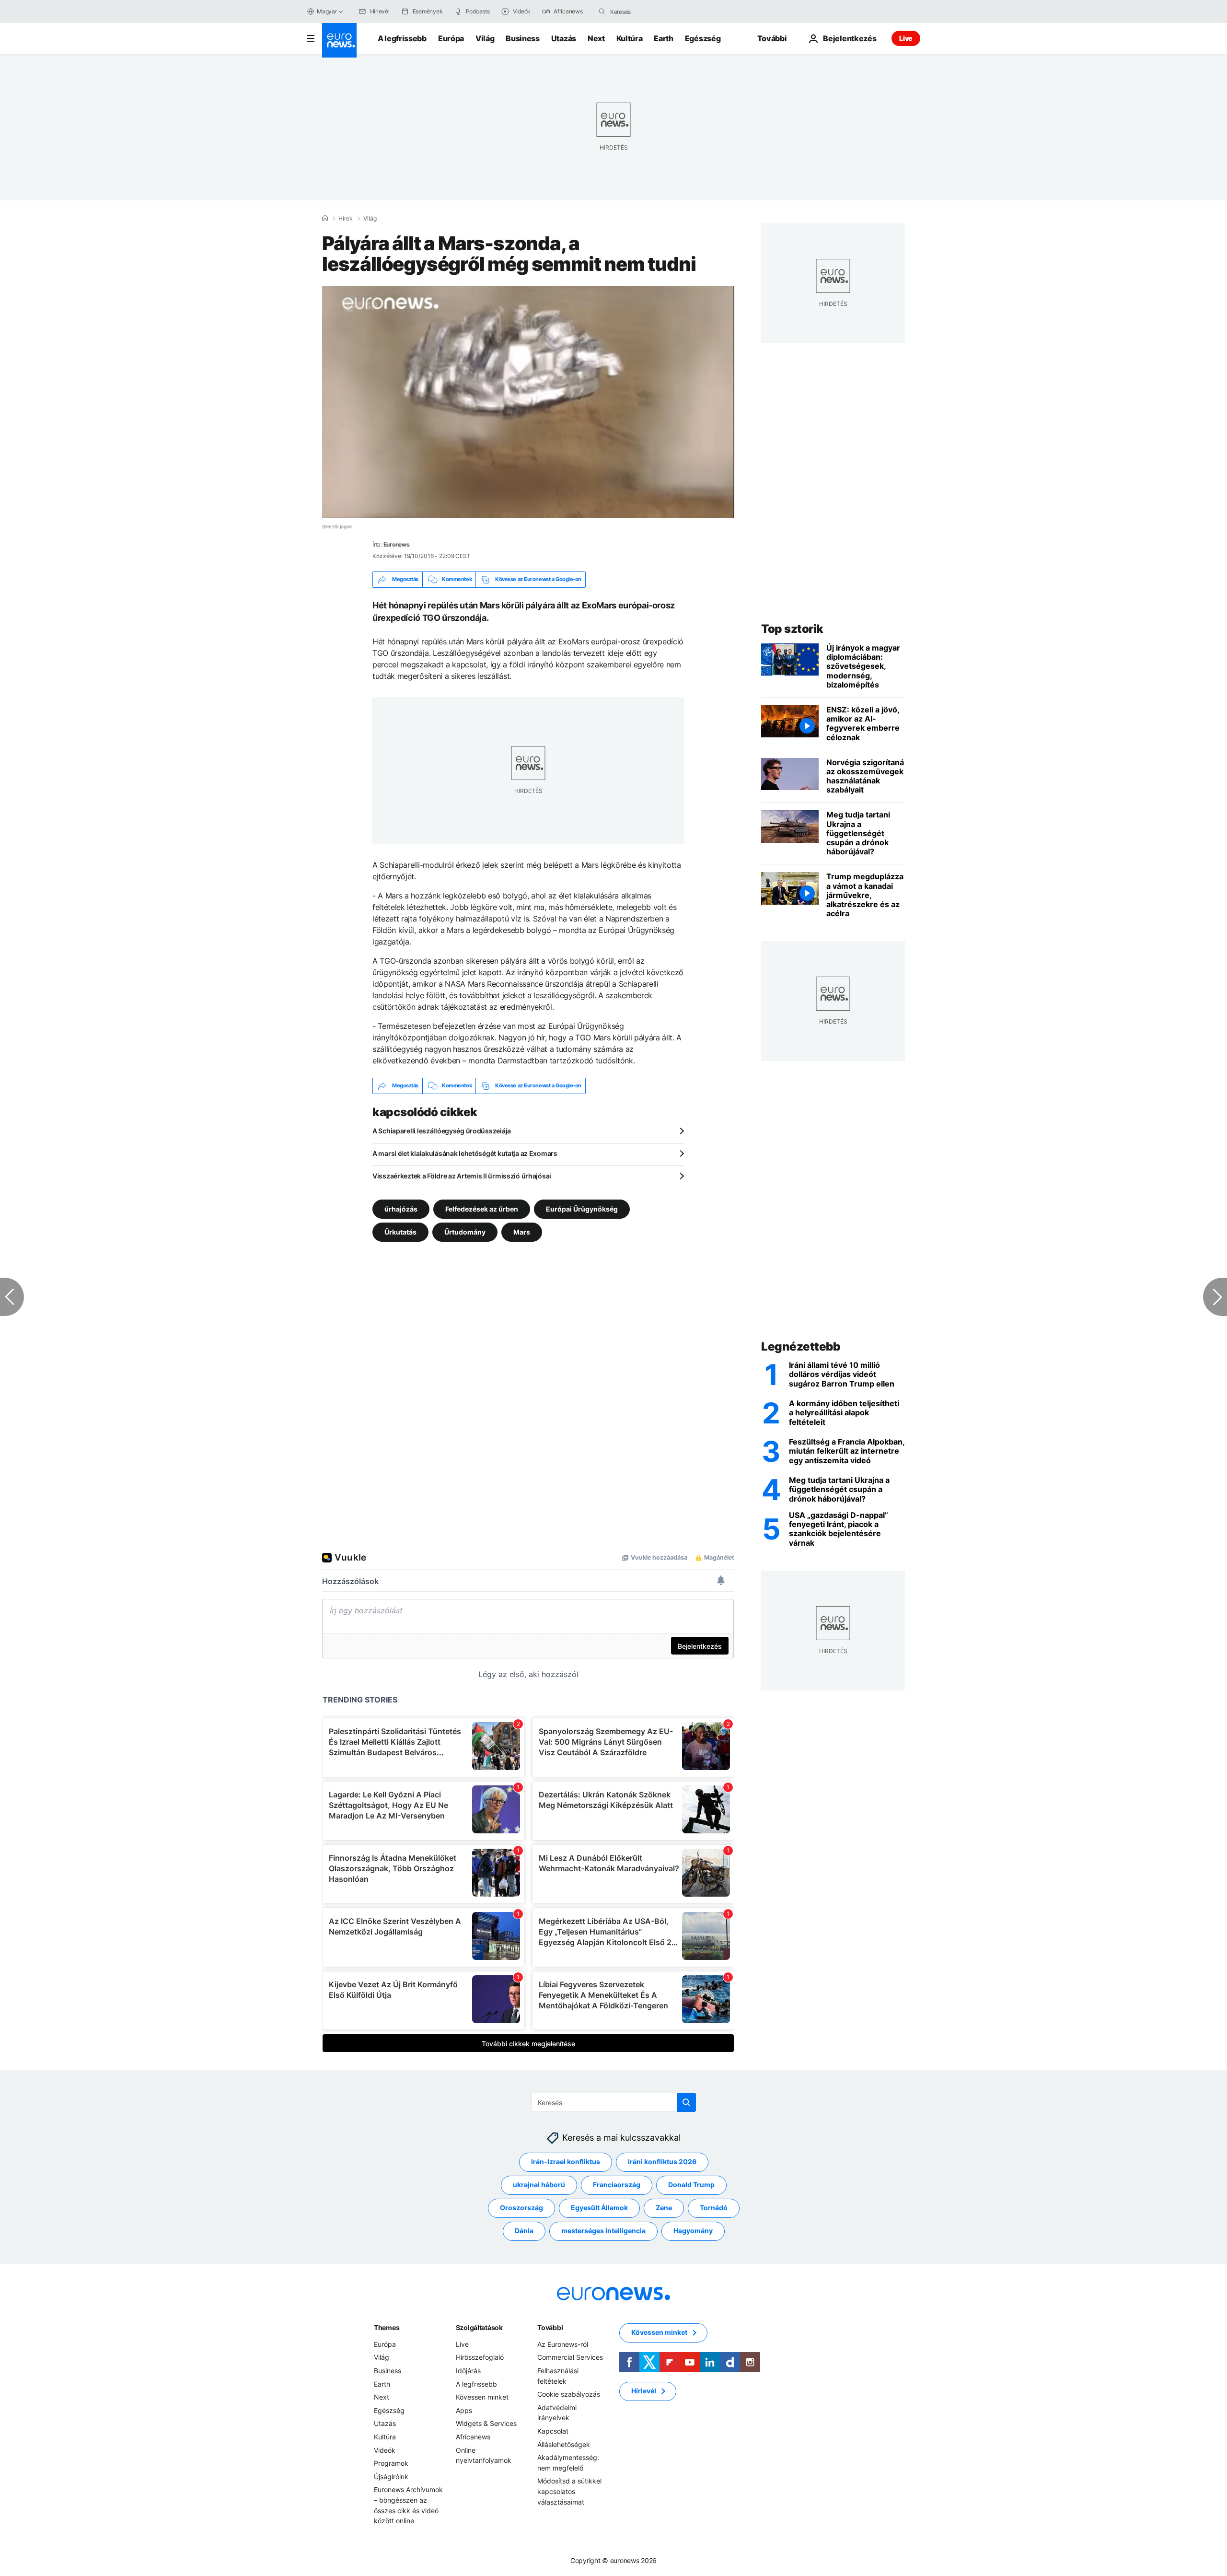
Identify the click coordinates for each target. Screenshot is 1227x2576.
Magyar (327, 11)
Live (906, 38)
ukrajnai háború (539, 2185)
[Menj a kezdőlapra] (339, 40)
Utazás (564, 38)
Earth (663, 38)
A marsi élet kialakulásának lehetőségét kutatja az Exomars (465, 1153)
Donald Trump (691, 2185)
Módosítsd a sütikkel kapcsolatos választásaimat (569, 2491)
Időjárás (468, 2371)
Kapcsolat (553, 2431)
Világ (485, 38)
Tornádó (714, 2208)
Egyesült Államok (599, 2208)
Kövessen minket (482, 2397)
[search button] (602, 12)
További (550, 2327)
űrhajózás (401, 1208)
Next (596, 38)
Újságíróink (391, 2476)
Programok (391, 2463)
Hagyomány (693, 2231)
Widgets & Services (486, 2423)
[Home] (325, 218)
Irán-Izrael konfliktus (566, 2162)
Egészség (703, 38)
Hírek (346, 219)
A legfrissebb (402, 38)
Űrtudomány (465, 1231)
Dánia (524, 2231)
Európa (451, 38)
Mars (522, 1231)
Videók (385, 2450)
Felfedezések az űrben (482, 1208)
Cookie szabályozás (569, 2394)
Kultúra (630, 38)
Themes (387, 2327)
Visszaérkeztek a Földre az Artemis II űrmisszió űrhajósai (462, 1176)
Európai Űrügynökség (582, 1208)
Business (522, 38)
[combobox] (650, 12)
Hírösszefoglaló (480, 2357)
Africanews (473, 2437)
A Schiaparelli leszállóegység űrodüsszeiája (442, 1131)
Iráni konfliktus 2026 (662, 2162)
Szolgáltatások (479, 2327)
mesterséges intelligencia (603, 2231)
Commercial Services (570, 2357)
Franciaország (617, 2185)
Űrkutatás (400, 1231)
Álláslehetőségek (564, 2444)
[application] (528, 402)
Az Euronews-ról (563, 2344)
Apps (464, 2410)
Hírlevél (644, 2391)
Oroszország (521, 2208)
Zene (664, 2208)
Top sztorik (792, 629)
